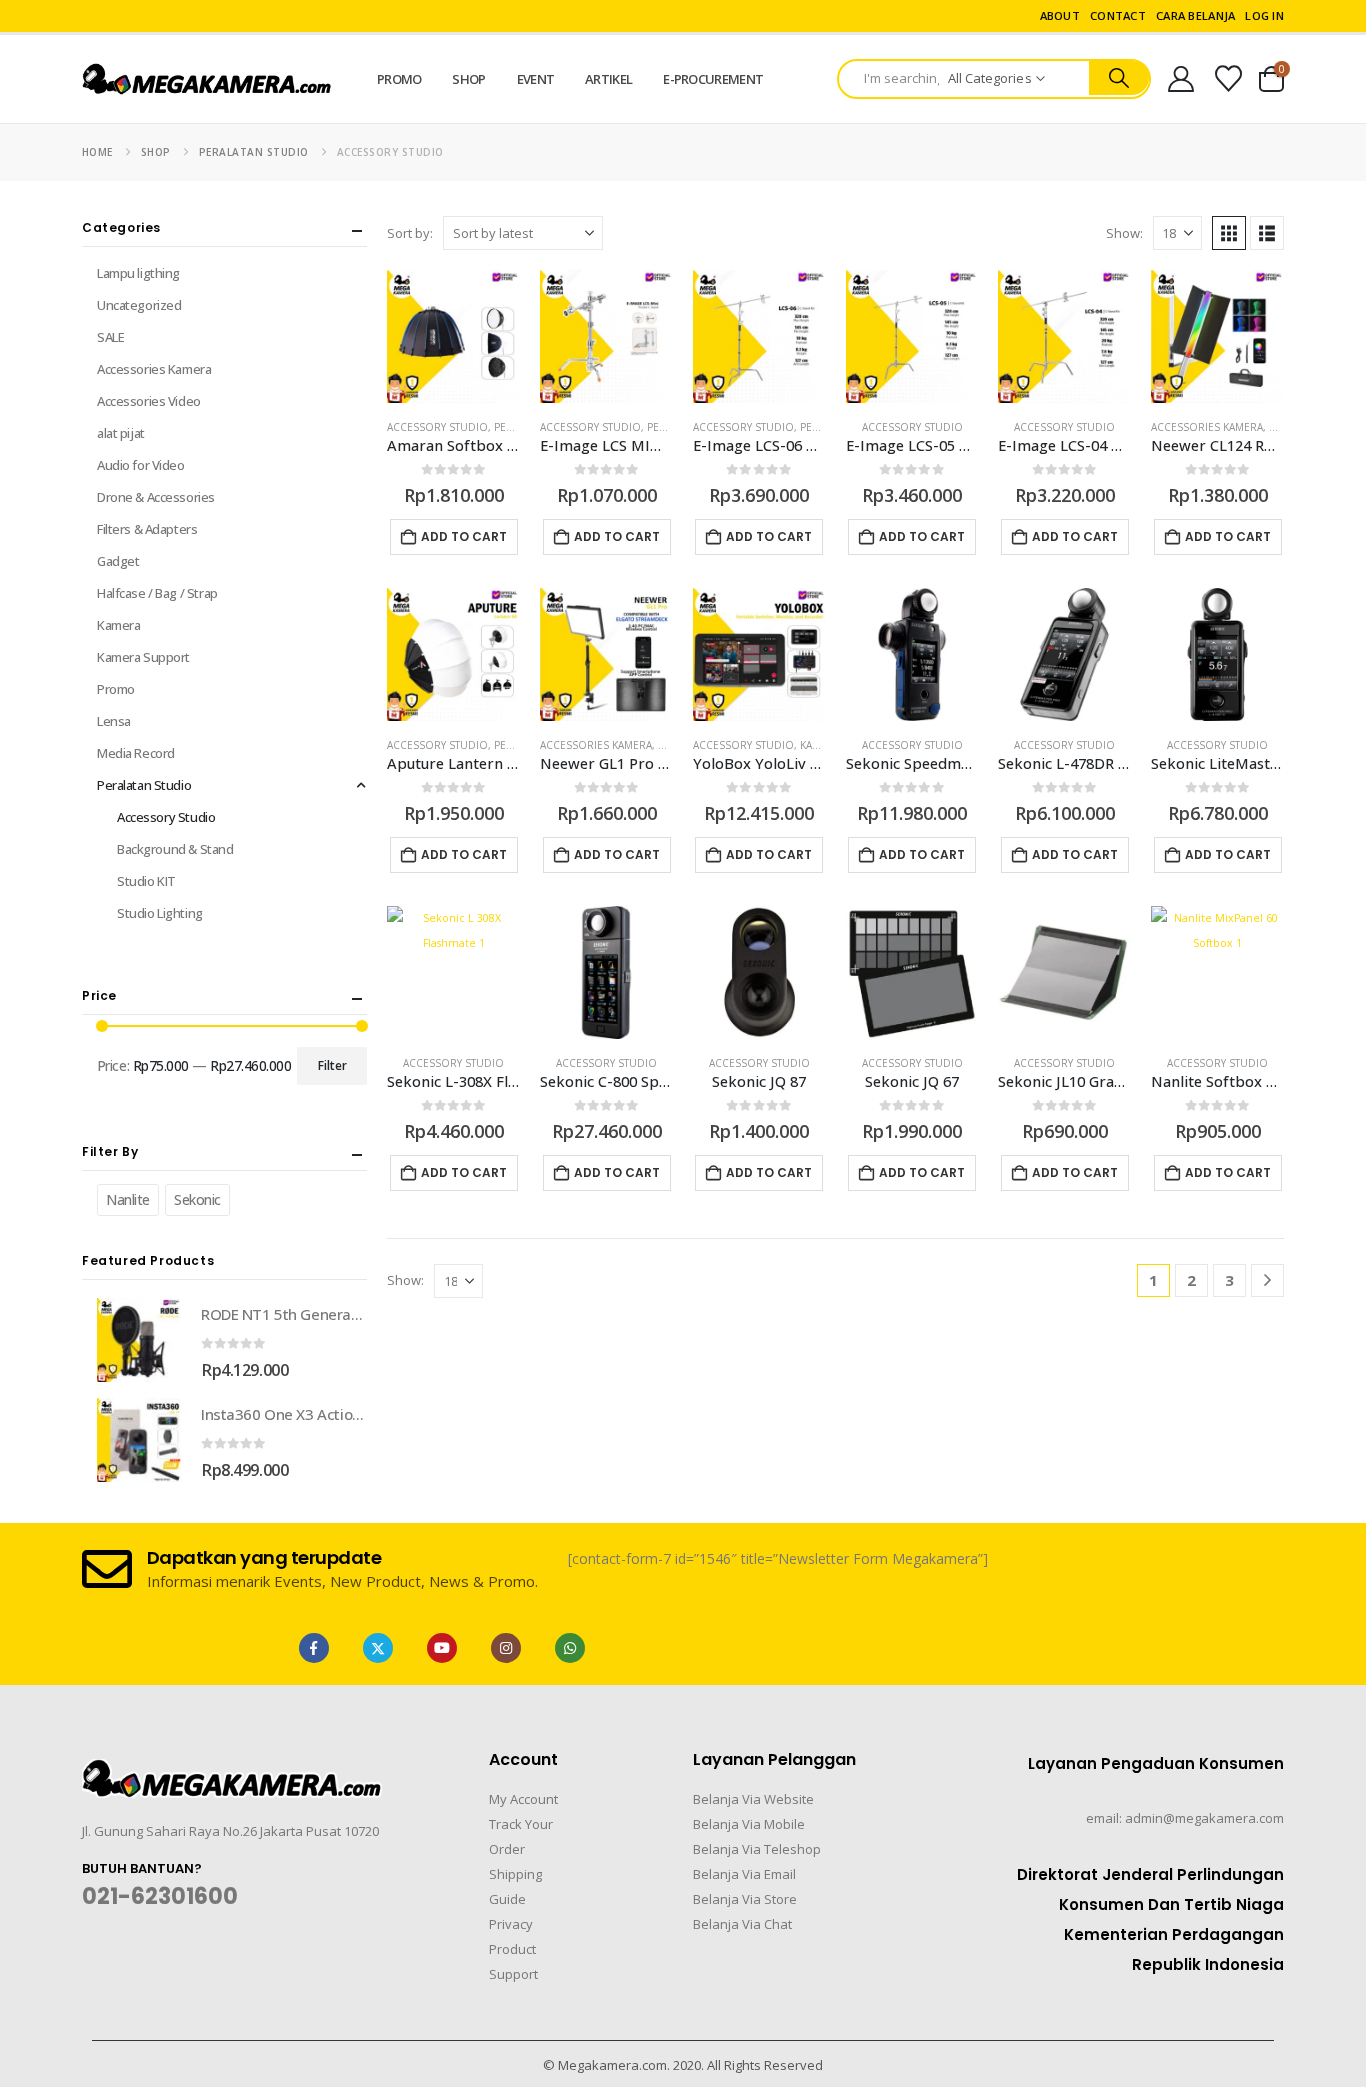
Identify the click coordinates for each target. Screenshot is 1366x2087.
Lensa (114, 721)
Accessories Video (149, 401)
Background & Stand (175, 849)
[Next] (1267, 1280)
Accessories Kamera (1207, 427)
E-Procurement (713, 79)
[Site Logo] (207, 79)
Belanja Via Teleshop (757, 1849)
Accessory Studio (437, 427)
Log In (1264, 15)
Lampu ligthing (138, 273)
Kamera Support (143, 657)
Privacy (511, 1924)
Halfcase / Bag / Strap (157, 593)
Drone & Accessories (156, 497)
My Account (523, 1799)
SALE (110, 337)
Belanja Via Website (753, 1799)
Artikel (608, 79)
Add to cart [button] (464, 536)
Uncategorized (139, 305)
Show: (1124, 233)
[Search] (1119, 78)
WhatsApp (570, 1648)
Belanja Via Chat (742, 1924)
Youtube (442, 1648)
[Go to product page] (453, 336)
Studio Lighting (160, 913)
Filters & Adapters (147, 529)
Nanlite (128, 1199)
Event (536, 79)
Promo (399, 79)
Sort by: (410, 233)
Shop (468, 79)
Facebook (314, 1648)
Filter (332, 1065)
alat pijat (121, 433)
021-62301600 (160, 1896)
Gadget (118, 561)
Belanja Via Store (745, 1899)
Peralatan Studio (144, 785)
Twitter (378, 1648)
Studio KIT (146, 881)
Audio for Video (141, 465)
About (1060, 15)
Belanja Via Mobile (749, 1824)
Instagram (506, 1648)
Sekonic (197, 1199)
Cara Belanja (1195, 15)
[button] (1229, 233)
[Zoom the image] (232, 1771)
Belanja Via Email (744, 1874)
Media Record (136, 753)
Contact (1118, 15)
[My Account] (1180, 79)
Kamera (118, 625)
